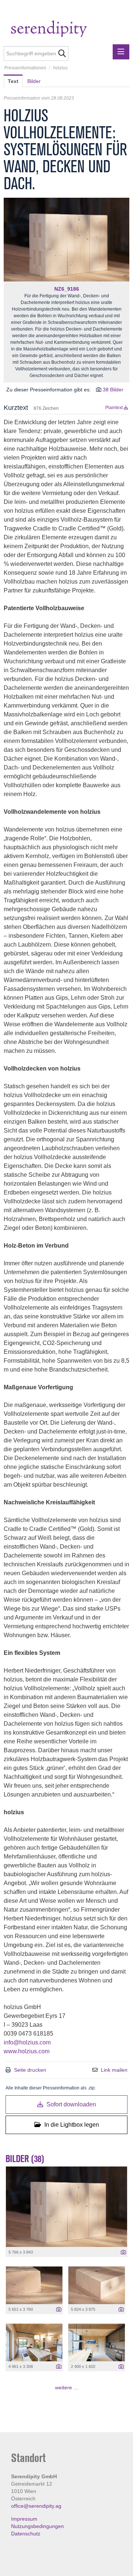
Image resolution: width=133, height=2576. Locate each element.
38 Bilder (113, 390)
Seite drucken (30, 2070)
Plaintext (115, 408)
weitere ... (66, 2387)
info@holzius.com (27, 2042)
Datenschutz (26, 2534)
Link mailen (114, 2070)
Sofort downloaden (71, 2104)
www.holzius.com (27, 2051)
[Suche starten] (62, 53)
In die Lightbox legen (71, 2125)
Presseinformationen (25, 68)
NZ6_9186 (67, 289)
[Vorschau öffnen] (66, 240)
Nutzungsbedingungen (37, 2526)
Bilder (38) (25, 2159)
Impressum (24, 2519)
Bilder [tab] (34, 81)
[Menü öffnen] (121, 52)
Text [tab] (13, 81)
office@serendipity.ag (36, 2506)
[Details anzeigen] (123, 2252)
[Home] (64, 30)
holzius (60, 68)
